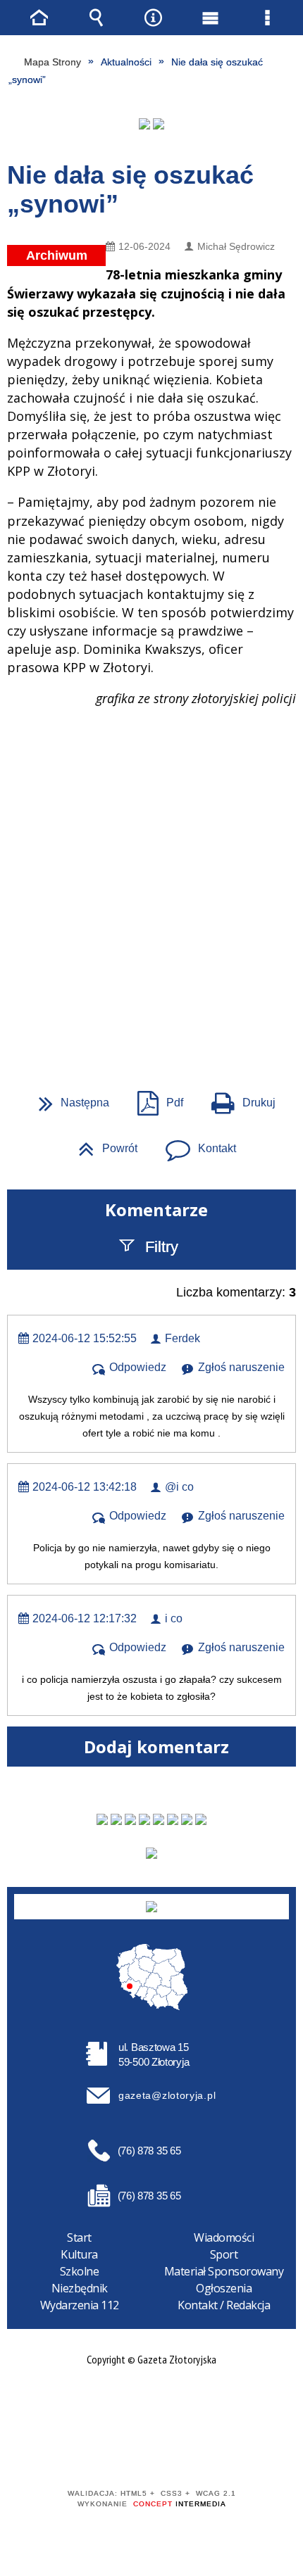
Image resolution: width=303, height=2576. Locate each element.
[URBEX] (144, 124)
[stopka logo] (151, 1907)
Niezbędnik (80, 2288)
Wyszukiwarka (97, 18)
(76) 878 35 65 (149, 2151)
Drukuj (238, 1098)
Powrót (102, 1144)
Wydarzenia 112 (80, 2305)
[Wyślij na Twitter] (150, 1013)
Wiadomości (224, 2237)
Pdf (155, 1098)
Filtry (162, 1247)
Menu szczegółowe (268, 18)
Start (79, 2237)
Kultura (79, 2254)
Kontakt (195, 1144)
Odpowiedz (138, 1367)
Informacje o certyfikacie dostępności (152, 2403)
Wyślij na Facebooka (125, 1013)
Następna (68, 1098)
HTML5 (129, 2453)
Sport (224, 2254)
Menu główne (211, 18)
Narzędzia (154, 18)
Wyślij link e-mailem (175, 1013)
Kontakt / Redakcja (224, 2305)
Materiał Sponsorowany (224, 2271)
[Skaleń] (159, 124)
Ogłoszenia (224, 2288)
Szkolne (80, 2271)
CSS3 (150, 2453)
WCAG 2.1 (194, 2452)
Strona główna (39, 18)
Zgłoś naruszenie (241, 1367)
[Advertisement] (151, 840)
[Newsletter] (151, 1853)
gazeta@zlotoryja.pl (167, 2095)
